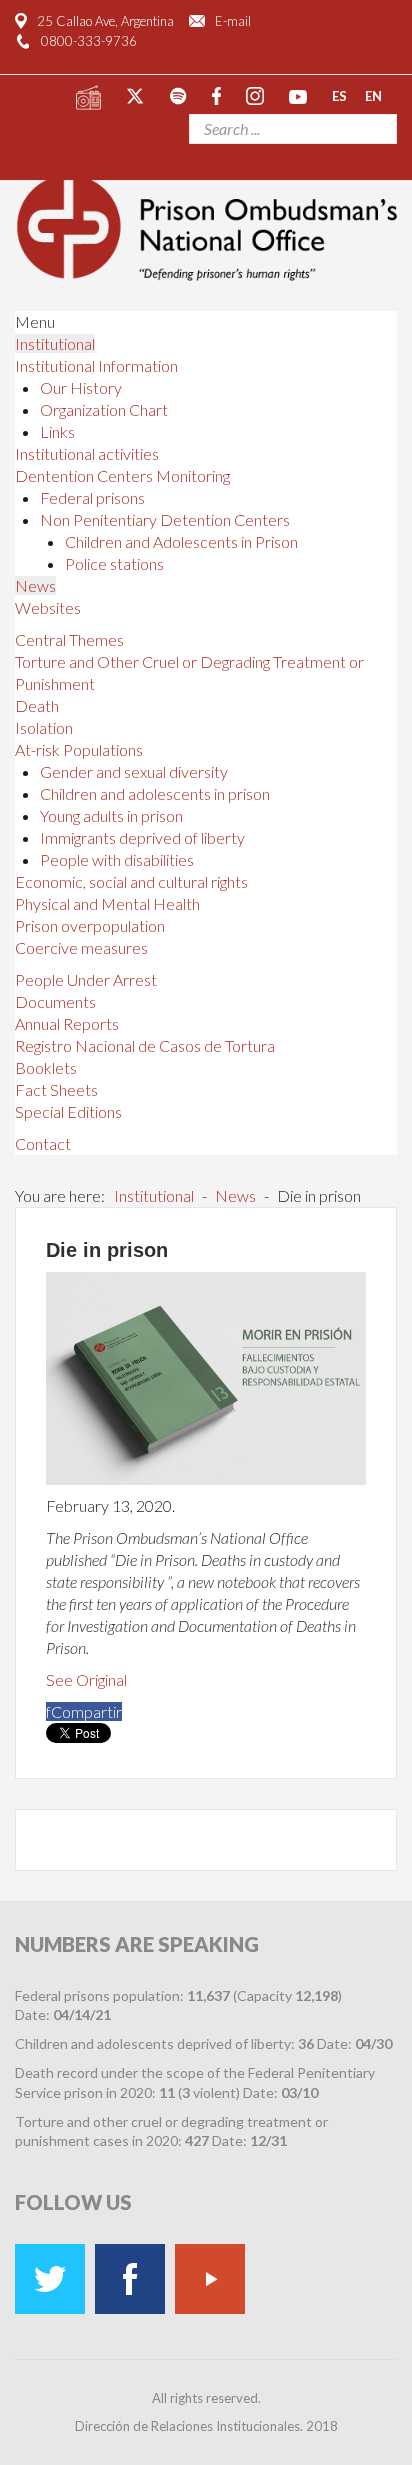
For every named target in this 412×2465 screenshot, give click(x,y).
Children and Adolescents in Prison (181, 541)
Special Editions (68, 1111)
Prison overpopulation (90, 925)
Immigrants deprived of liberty (142, 837)
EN (373, 95)
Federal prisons (92, 497)
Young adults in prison (111, 815)
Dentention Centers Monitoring (122, 475)
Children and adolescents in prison (155, 793)
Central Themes (69, 639)
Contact (43, 1143)
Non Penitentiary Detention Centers (165, 519)
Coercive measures (81, 947)
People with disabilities (117, 859)
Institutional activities (87, 453)
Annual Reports (67, 1023)
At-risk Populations (79, 749)
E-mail (233, 21)
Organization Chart (104, 409)
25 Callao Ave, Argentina (105, 21)
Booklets (46, 1067)
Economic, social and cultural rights (131, 881)
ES (339, 95)
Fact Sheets (56, 1089)
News (35, 585)
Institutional (55, 343)
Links (57, 431)
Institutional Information (96, 365)
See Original (86, 1679)
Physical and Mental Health (107, 903)
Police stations (114, 563)
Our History (81, 387)
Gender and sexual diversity (134, 771)
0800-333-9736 (89, 41)
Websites (48, 607)
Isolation (44, 727)
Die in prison (107, 1250)
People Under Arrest (86, 979)
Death (37, 705)
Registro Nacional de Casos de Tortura (145, 1045)
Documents (55, 1001)
